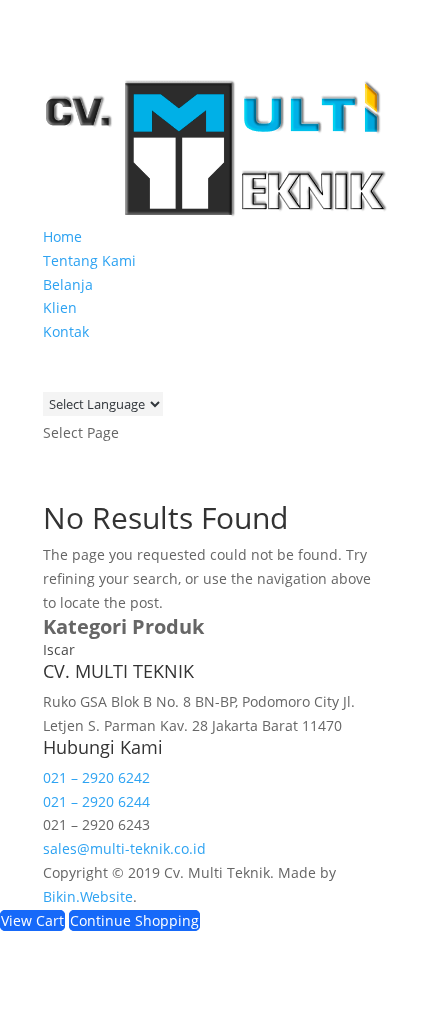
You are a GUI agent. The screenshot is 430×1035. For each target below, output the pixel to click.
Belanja (68, 284)
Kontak (66, 331)
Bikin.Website (88, 896)
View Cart (32, 920)
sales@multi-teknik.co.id (124, 848)
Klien (60, 307)
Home (62, 236)
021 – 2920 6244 (96, 801)
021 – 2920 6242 (96, 777)
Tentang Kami (89, 260)
